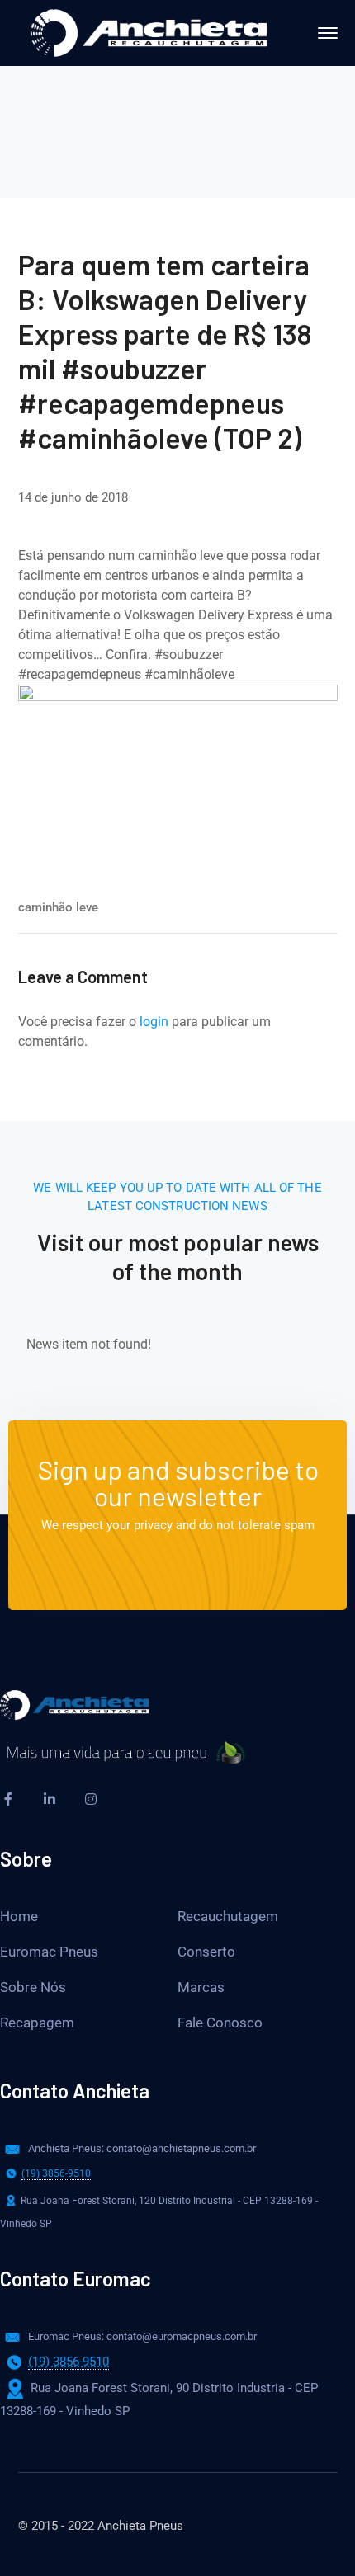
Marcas (201, 1987)
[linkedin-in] (50, 1799)
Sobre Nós (33, 1987)
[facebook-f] (8, 1799)
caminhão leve (58, 907)
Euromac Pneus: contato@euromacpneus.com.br (142, 2336)
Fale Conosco (220, 2023)
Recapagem (37, 2023)
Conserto (206, 1952)
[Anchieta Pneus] (149, 32)
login (154, 1022)
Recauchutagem (228, 1916)
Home (19, 1916)
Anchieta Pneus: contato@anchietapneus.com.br (142, 2148)
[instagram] (91, 1799)
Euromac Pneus (49, 1952)
